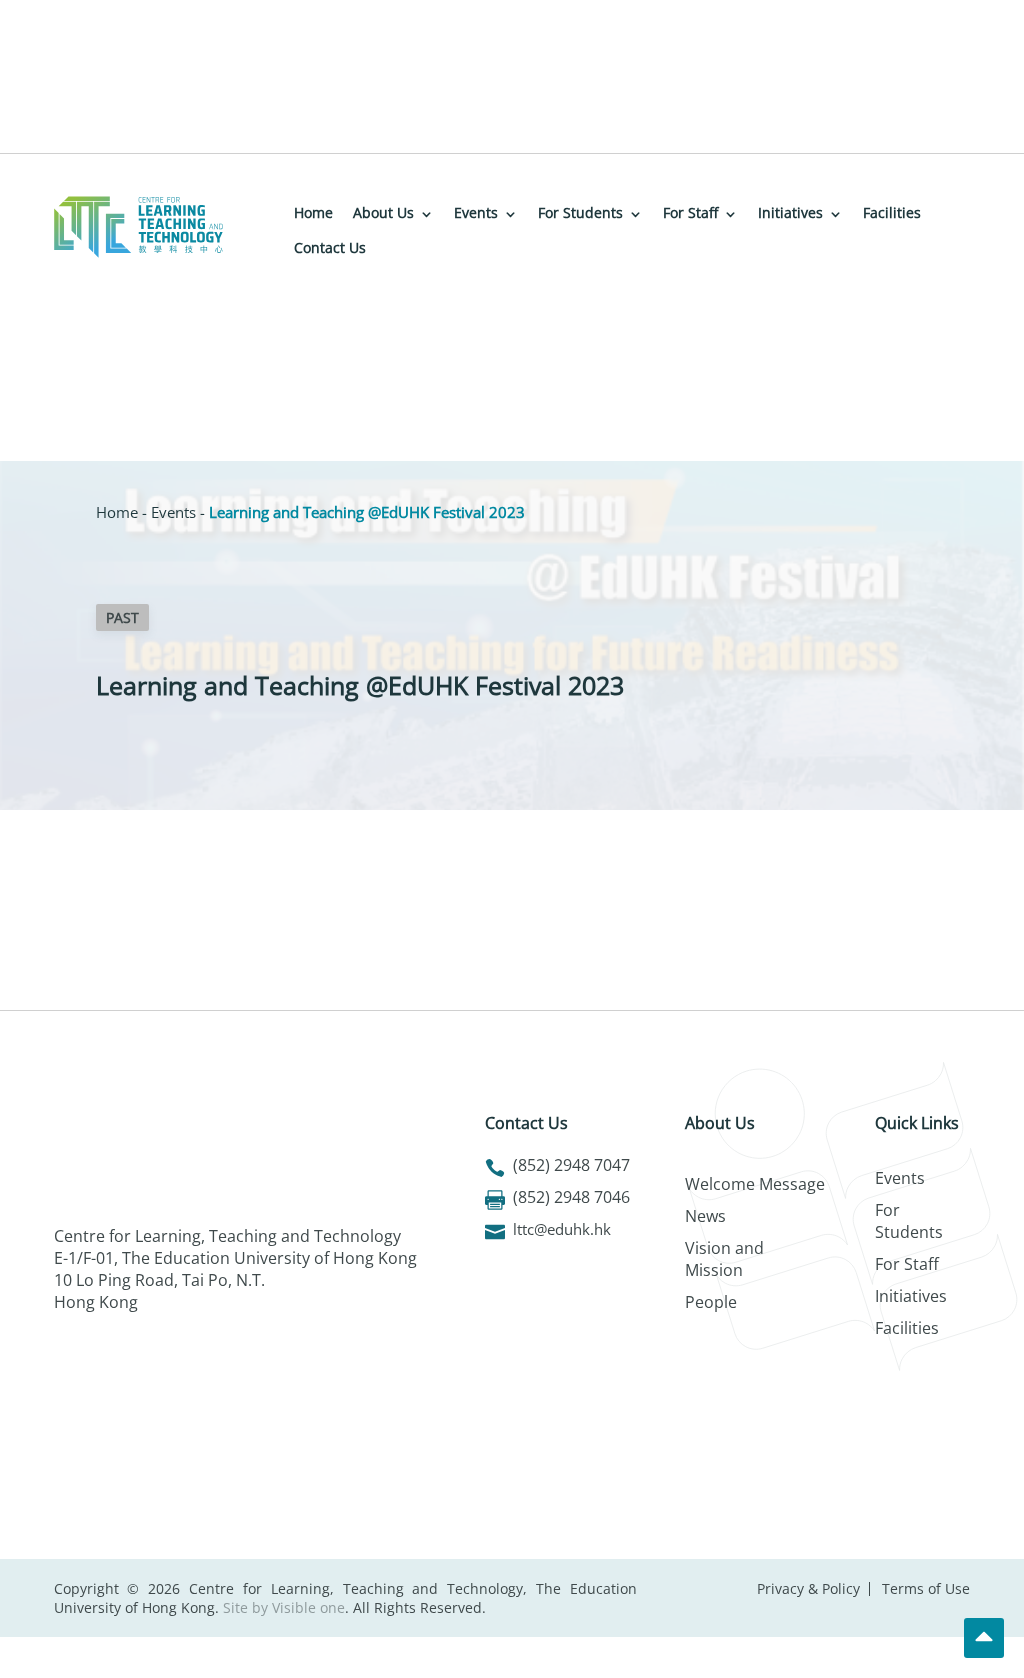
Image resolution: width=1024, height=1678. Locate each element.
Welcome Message (755, 1184)
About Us (383, 212)
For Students (580, 212)
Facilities (892, 212)
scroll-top (984, 1638)
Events (476, 212)
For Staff (690, 212)
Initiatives (790, 212)
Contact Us (330, 247)
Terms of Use (926, 1588)
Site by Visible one (284, 1607)
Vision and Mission (724, 1259)
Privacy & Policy (808, 1588)
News (705, 1216)
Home (313, 212)
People (711, 1302)
